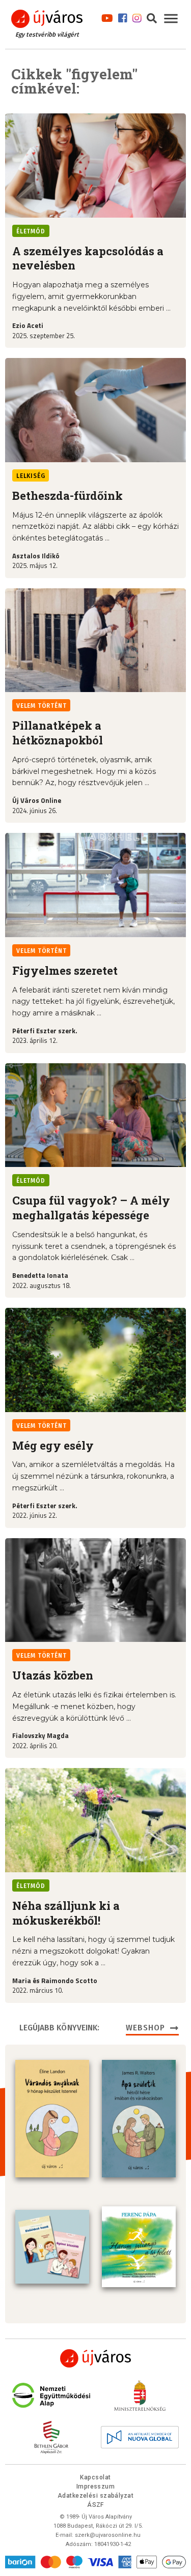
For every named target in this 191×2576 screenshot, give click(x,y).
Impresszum (96, 2487)
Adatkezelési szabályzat (95, 2496)
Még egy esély (53, 1445)
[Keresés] (152, 17)
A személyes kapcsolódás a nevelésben (88, 258)
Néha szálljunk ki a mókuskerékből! (66, 1913)
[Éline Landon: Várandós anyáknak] (52, 2119)
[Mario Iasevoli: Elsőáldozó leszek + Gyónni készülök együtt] (52, 2247)
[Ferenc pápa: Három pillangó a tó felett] (139, 2247)
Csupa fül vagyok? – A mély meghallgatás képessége (91, 1208)
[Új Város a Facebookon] (123, 17)
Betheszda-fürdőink (67, 496)
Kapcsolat (95, 2477)
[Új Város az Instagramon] (137, 17)
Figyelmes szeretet (65, 970)
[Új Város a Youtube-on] (107, 17)
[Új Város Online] (96, 2358)
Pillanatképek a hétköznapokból (58, 733)
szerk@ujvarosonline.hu (108, 2535)
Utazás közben (53, 1675)
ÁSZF (95, 2505)
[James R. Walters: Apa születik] (139, 2119)
